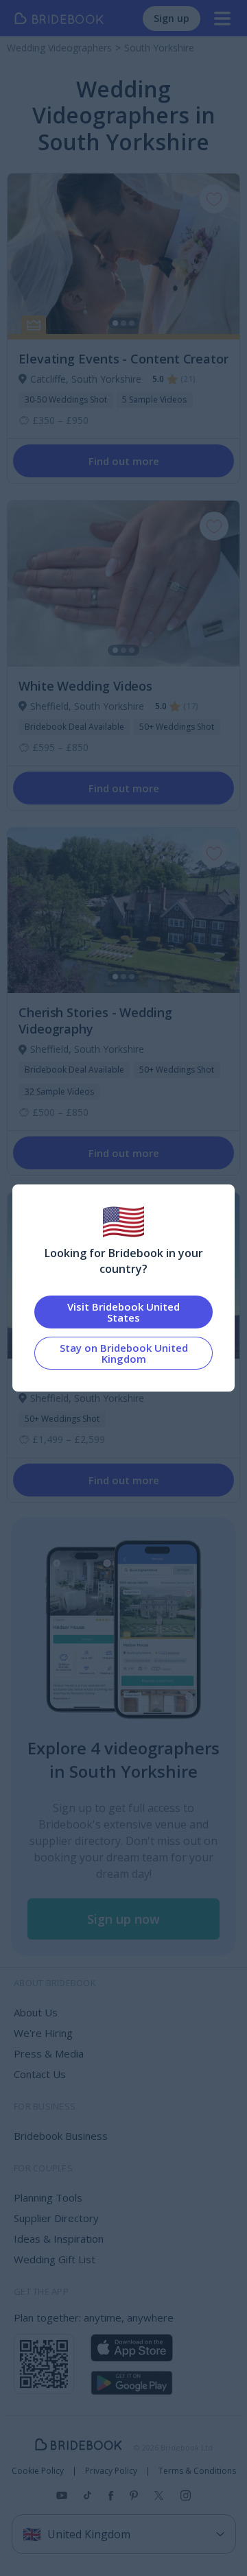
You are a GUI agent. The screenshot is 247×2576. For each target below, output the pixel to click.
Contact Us (40, 2074)
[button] (123, 1919)
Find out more (124, 461)
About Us (36, 2012)
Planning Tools (48, 2197)
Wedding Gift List (55, 2259)
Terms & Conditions (197, 2471)
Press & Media (49, 2053)
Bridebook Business (61, 2136)
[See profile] (123, 257)
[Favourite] (214, 199)
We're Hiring (43, 2033)
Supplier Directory (56, 2218)
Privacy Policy (111, 2471)
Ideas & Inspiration (59, 2239)
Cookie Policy (38, 2471)
